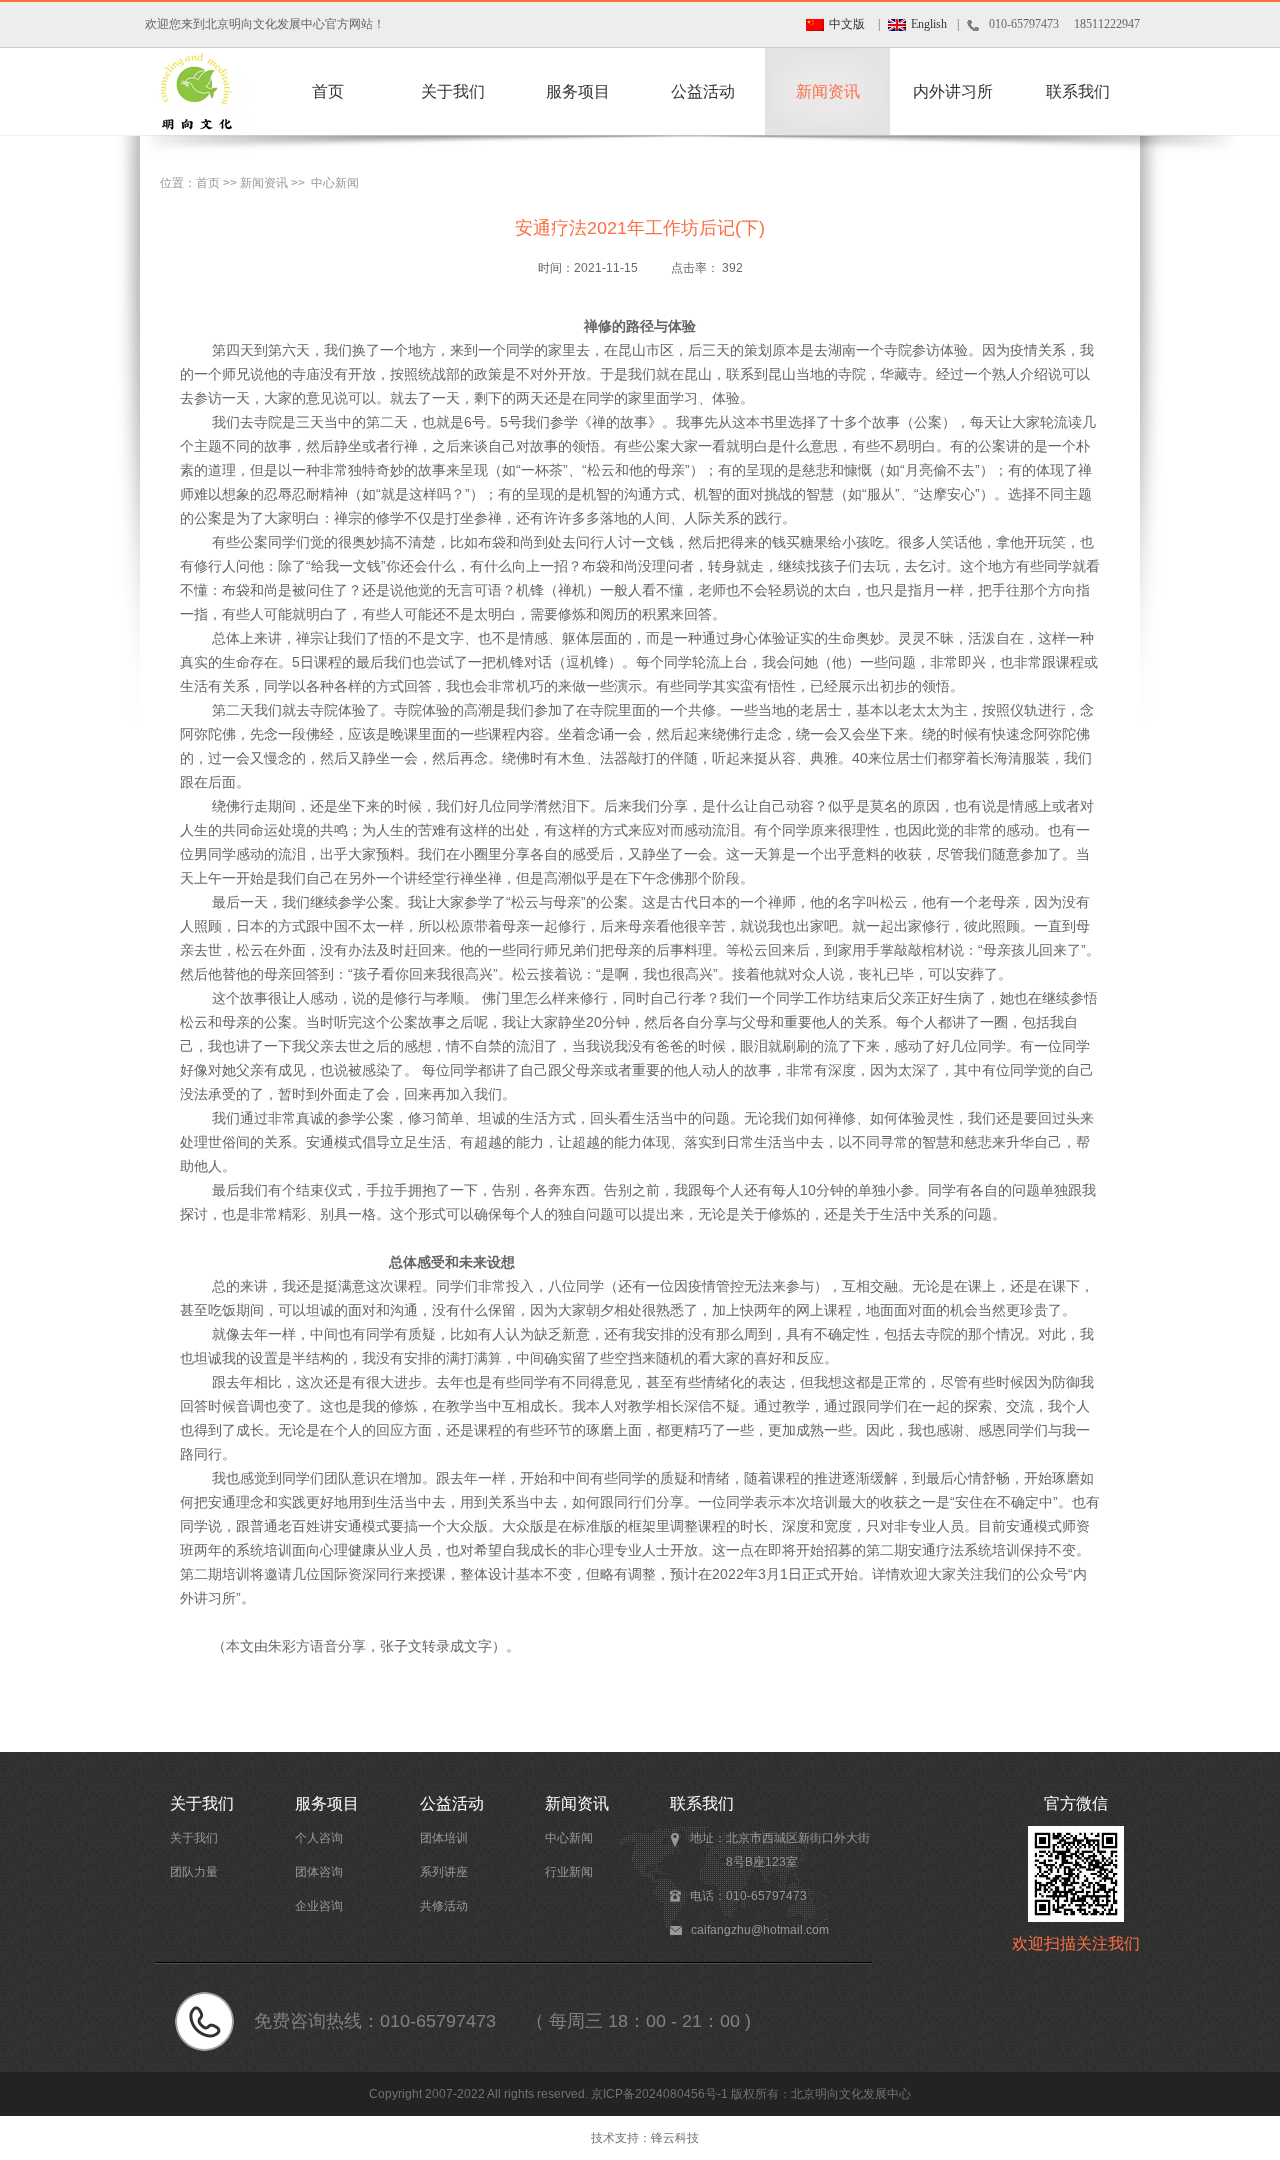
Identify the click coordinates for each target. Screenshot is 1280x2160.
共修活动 (444, 1906)
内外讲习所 (953, 91)
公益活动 (703, 91)
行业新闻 (569, 1872)
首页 (328, 91)
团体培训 (444, 1838)
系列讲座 (444, 1872)
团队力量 (194, 1872)
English (929, 24)
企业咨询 (319, 1906)
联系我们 (1078, 91)
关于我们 (453, 91)
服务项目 (578, 91)
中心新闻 (335, 183)
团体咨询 (319, 1872)
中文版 (847, 24)
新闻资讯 (828, 91)
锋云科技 (675, 2138)
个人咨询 (319, 1838)
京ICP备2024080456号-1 (659, 2094)
